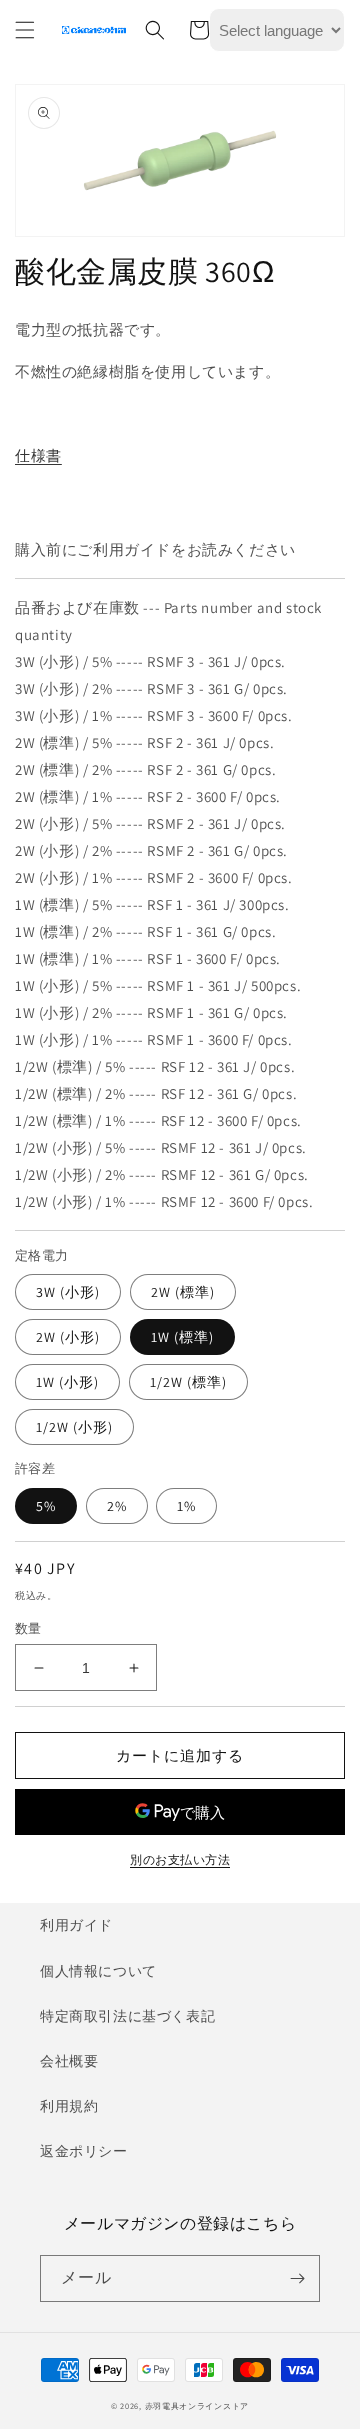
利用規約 (69, 2106)
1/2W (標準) (188, 1382)
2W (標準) (183, 1292)
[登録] (297, 2278)
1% (186, 1506)
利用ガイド (76, 1925)
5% (46, 1506)
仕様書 (38, 455)
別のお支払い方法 (180, 1859)
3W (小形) (68, 1292)
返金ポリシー (84, 2151)
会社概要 (69, 2061)
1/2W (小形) (74, 1427)
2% (117, 1506)
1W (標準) (182, 1337)
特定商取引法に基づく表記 (127, 2016)
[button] (25, 30)
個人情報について (98, 1971)
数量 (28, 1628)
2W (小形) (68, 1337)
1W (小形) (67, 1382)
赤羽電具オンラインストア (197, 2405)
